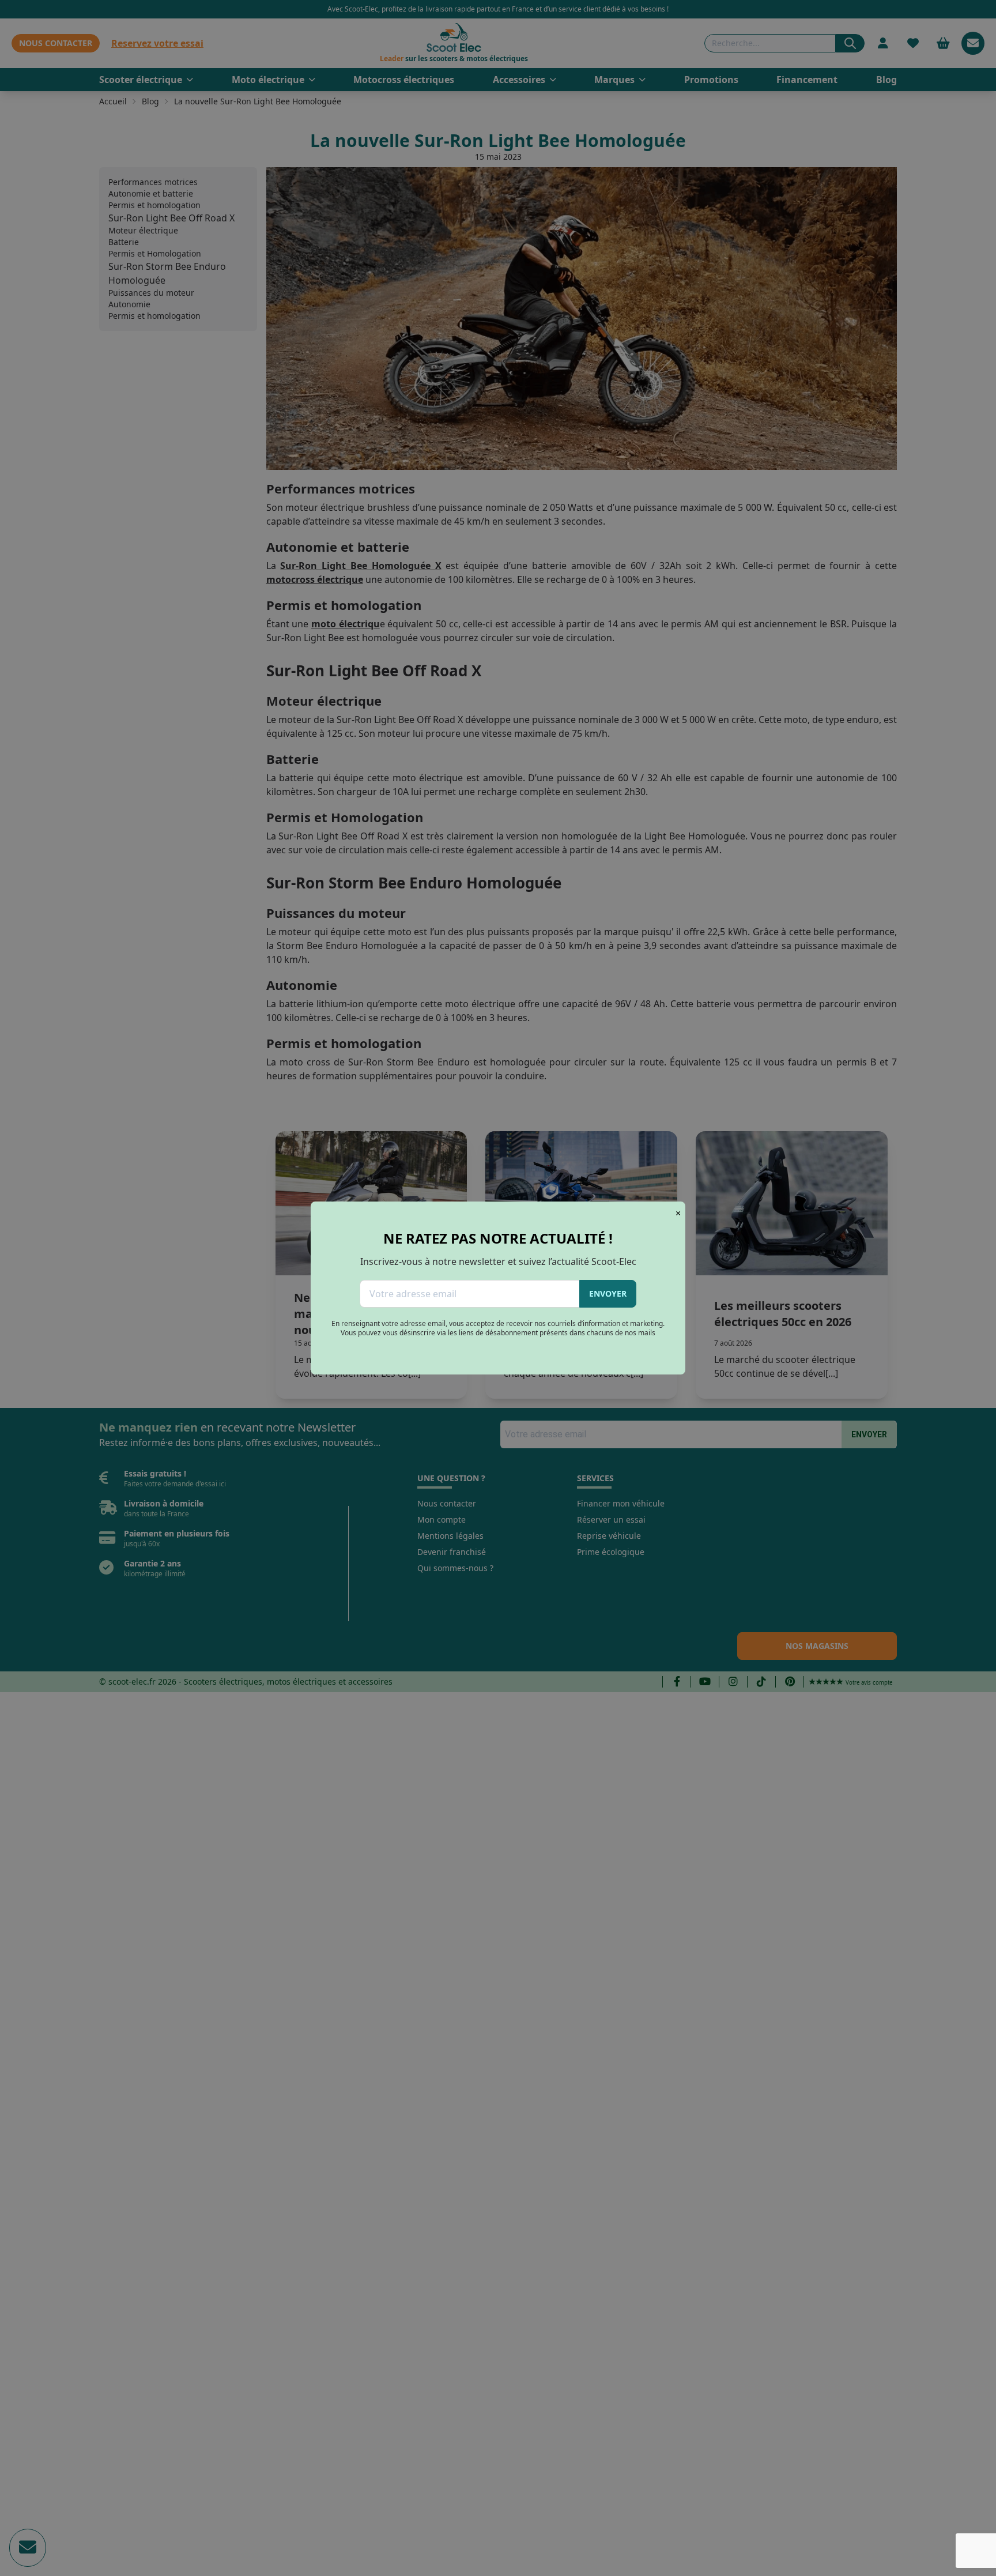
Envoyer (608, 1293)
